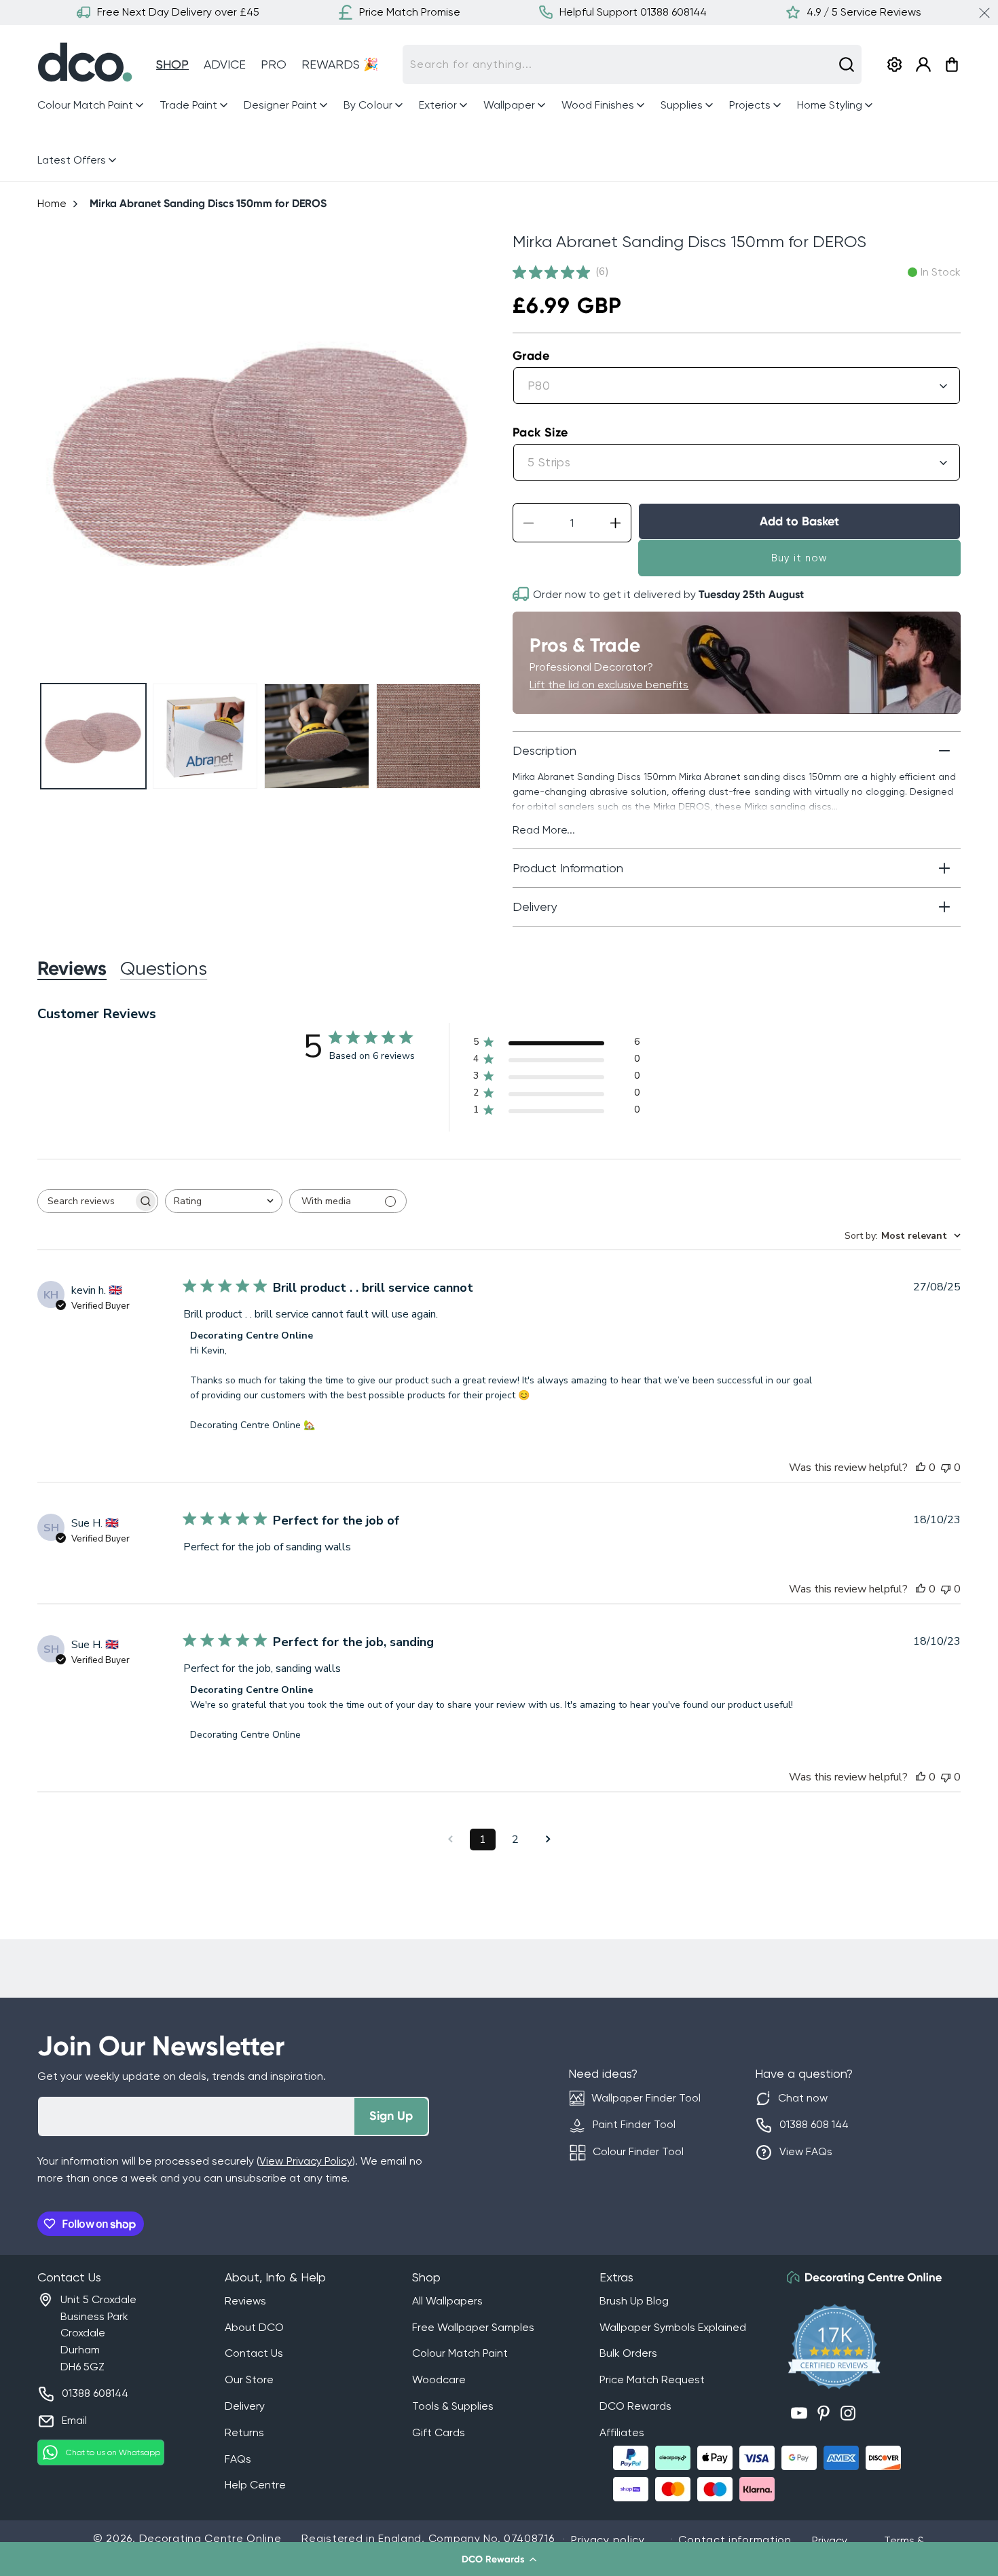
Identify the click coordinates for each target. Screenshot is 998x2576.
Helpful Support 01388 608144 (633, 12)
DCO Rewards (635, 2406)
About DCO (254, 2327)
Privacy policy (608, 2540)
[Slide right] (469, 450)
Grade (531, 356)
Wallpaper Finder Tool (646, 2098)
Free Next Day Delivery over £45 (178, 12)
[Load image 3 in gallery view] (317, 736)
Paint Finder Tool (634, 2124)
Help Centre (255, 2485)
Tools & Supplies (453, 2406)
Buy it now (799, 558)
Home (52, 203)
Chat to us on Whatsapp (113, 2452)
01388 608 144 (814, 2124)
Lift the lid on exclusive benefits (609, 685)
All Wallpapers (447, 2301)
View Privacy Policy (306, 2161)
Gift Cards (439, 2432)
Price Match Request (652, 2379)
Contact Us (254, 2353)
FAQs (238, 2459)
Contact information (735, 2540)
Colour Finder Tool (638, 2151)
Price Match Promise (410, 12)
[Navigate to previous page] (450, 1840)
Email (74, 2420)
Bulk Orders (628, 2353)
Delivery (245, 2406)
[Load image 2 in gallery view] (205, 736)
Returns (244, 2432)
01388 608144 (95, 2393)
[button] (499, 2559)
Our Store (249, 2379)
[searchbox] (86, 1201)
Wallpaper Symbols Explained (673, 2327)
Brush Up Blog (634, 2301)
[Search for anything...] (847, 64)
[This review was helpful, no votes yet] (921, 1468)
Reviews (245, 2301)
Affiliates (622, 2432)
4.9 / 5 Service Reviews (864, 12)
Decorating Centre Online (210, 2538)
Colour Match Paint (460, 2353)
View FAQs (806, 2151)
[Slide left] (53, 450)
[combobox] (632, 64)
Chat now (803, 2098)
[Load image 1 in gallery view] (93, 736)
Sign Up (391, 2116)
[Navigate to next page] (548, 1840)
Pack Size (540, 432)
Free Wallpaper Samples (473, 2327)
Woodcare (439, 2379)
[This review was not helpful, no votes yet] (946, 1468)
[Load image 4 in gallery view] (429, 736)
